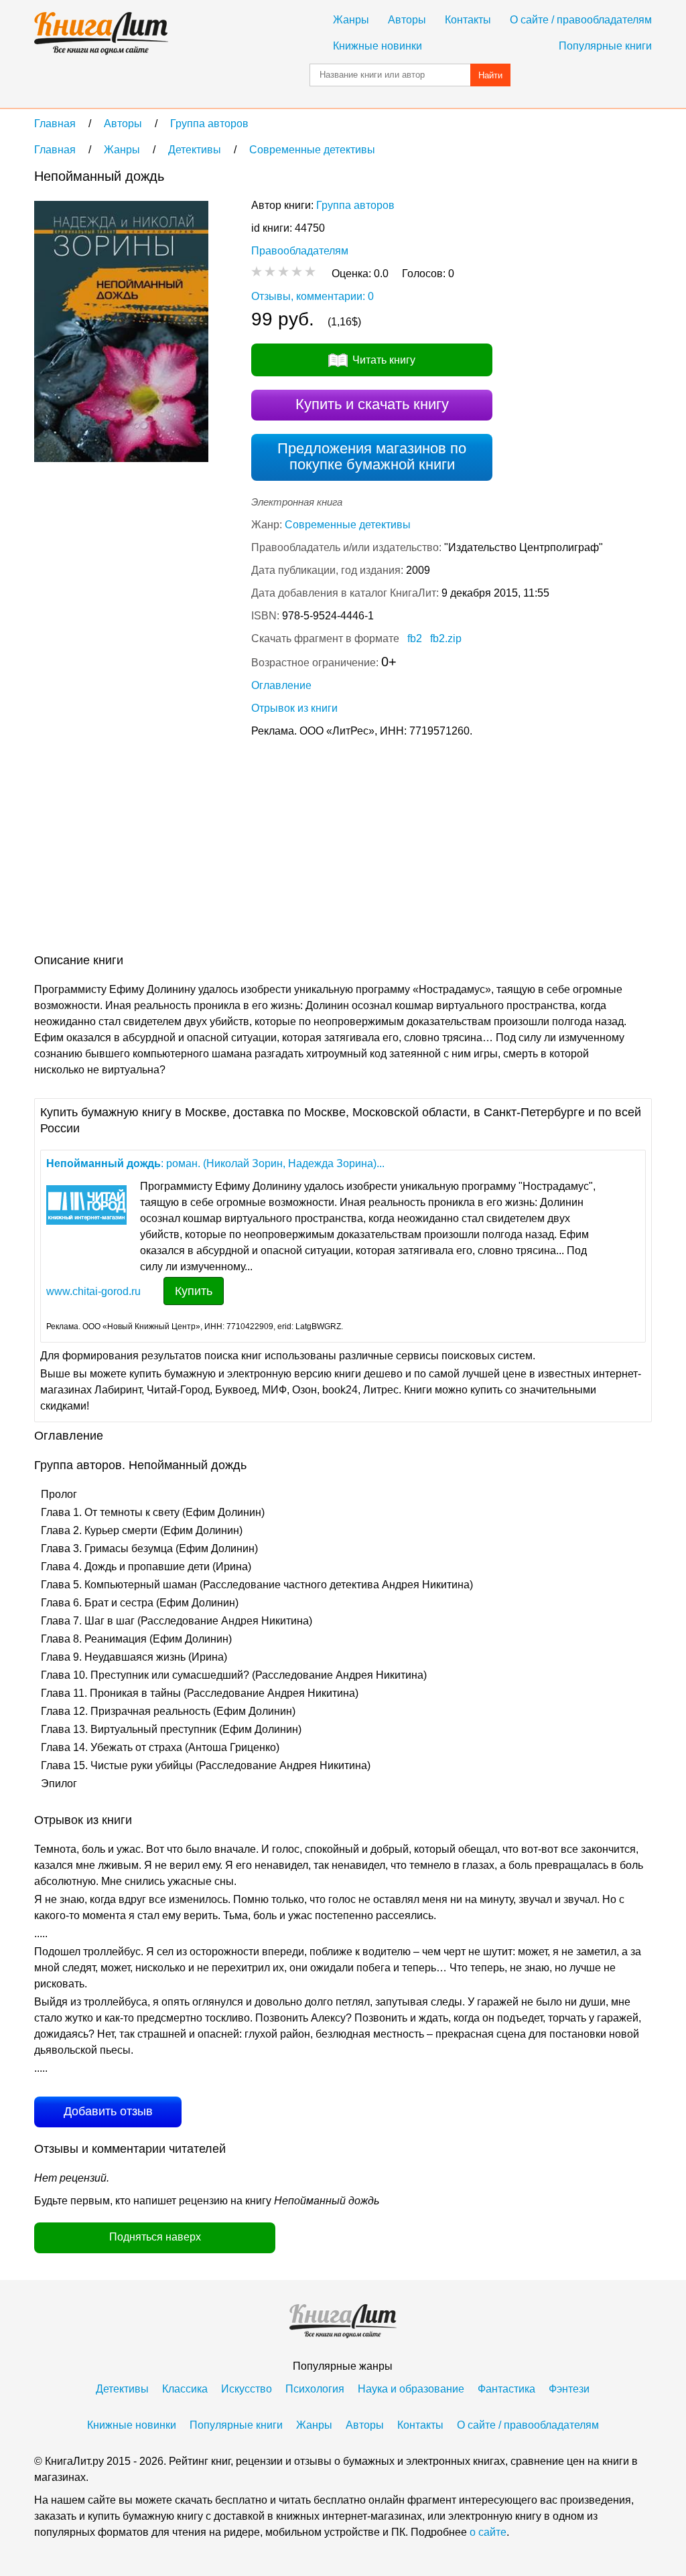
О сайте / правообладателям (581, 20)
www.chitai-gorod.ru (93, 1291)
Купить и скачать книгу (372, 404)
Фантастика (506, 2389)
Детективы (122, 2389)
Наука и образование (411, 2389)
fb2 (415, 638)
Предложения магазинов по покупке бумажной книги (372, 456)
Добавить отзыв (108, 2111)
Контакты (468, 20)
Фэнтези (569, 2389)
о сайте (488, 2532)
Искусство (247, 2389)
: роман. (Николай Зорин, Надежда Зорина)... (215, 1163)
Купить (194, 1291)
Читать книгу (384, 360)
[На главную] (101, 33)
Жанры (351, 20)
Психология (315, 2389)
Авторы (407, 20)
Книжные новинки (378, 46)
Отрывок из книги (294, 708)
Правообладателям (300, 251)
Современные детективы (348, 525)
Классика (185, 2389)
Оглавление (281, 685)
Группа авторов (355, 205)
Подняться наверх (155, 2237)
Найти (490, 75)
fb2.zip (446, 638)
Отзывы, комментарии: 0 (313, 296)
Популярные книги (605, 46)
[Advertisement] (278, 848)
